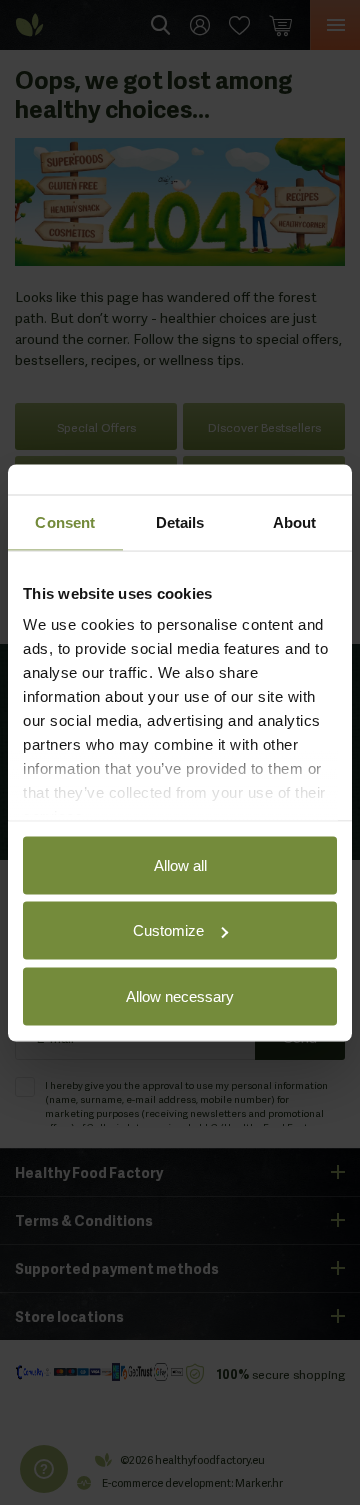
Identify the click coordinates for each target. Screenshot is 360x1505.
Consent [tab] (65, 521)
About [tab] (295, 521)
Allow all (180, 864)
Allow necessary (180, 995)
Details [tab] (180, 521)
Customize (168, 930)
